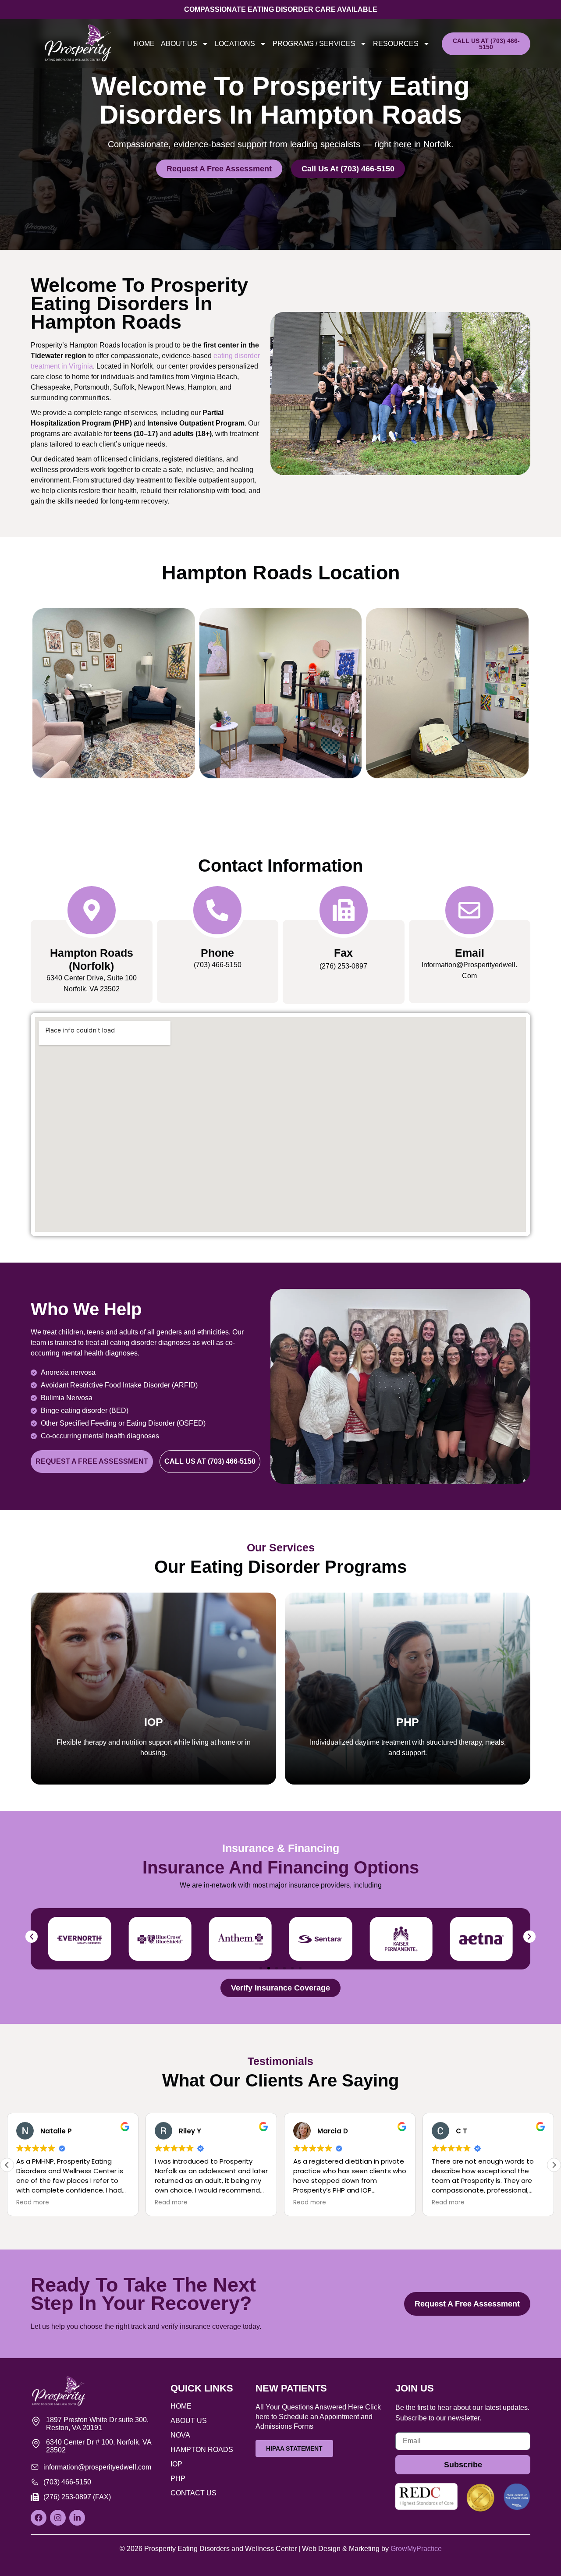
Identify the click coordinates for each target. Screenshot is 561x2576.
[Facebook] (39, 2518)
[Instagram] (58, 2518)
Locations (235, 44)
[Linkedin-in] (77, 2518)
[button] (32, 1937)
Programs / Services (314, 44)
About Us (179, 44)
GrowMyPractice (416, 2549)
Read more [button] (33, 2203)
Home (144, 44)
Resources (396, 44)
